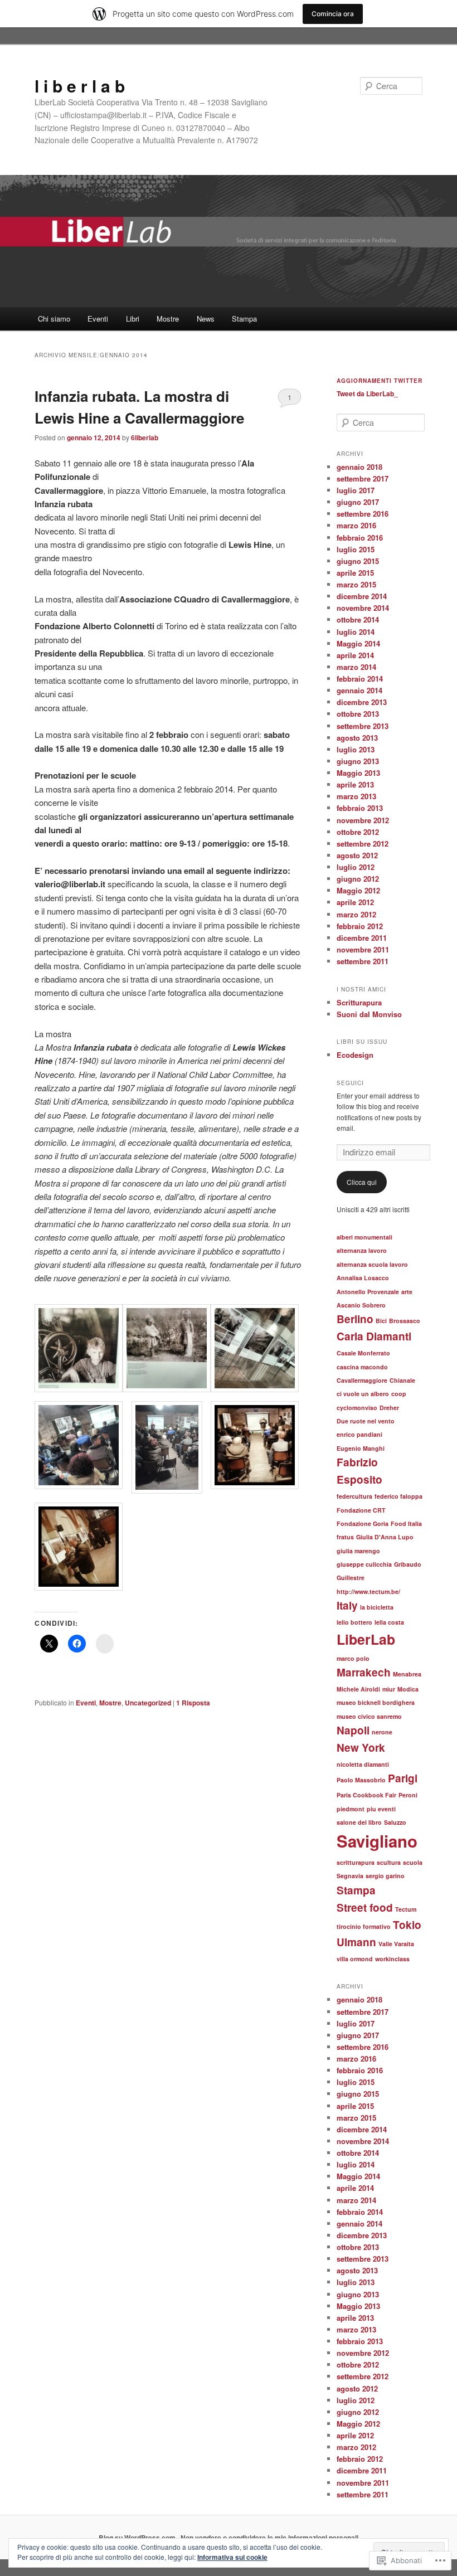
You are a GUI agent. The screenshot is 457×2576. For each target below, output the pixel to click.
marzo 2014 (356, 667)
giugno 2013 (358, 761)
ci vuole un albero (363, 1394)
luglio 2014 (356, 632)
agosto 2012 (357, 855)
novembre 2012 (363, 820)
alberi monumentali (364, 1237)
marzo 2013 (356, 796)
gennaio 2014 (359, 690)
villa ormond (355, 1959)
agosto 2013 (357, 738)
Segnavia (350, 1876)
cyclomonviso (357, 1408)
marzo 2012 (356, 914)
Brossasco (405, 1321)
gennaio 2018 (359, 467)
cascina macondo (362, 1367)
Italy (347, 1605)
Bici (381, 1321)
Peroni (408, 1795)
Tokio (407, 1925)
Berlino (355, 1319)
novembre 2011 (363, 949)
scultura (389, 1862)
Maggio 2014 (358, 643)
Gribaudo (408, 1564)
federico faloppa (398, 1496)
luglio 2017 (356, 490)
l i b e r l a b (80, 86)
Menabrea (407, 1674)
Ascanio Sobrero (361, 1305)
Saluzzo (395, 1822)
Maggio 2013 (358, 773)
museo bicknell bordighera (376, 1702)
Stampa (244, 319)
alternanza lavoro (362, 1250)
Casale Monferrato (363, 1353)
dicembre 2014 (362, 596)
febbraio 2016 (360, 538)
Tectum (406, 1909)
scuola (413, 1862)
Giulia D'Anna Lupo (385, 1537)
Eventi (98, 319)
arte (407, 1292)
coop (399, 1394)
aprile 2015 (355, 573)
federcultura (354, 1496)
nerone (382, 1732)
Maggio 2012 (358, 890)
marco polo (353, 1658)
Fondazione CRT (361, 1510)
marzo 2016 (356, 525)
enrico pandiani (359, 1434)
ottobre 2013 (358, 714)
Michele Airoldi (358, 1689)
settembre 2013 (363, 726)
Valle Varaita (396, 1944)
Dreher (389, 1408)
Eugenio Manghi (361, 1448)
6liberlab (145, 438)
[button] (79, 1350)
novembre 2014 (363, 608)
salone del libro (359, 1822)
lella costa (389, 1622)
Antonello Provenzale (368, 1292)
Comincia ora (333, 14)
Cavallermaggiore (362, 1380)
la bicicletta (377, 1607)
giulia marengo (358, 1551)
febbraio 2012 (360, 926)
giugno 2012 (358, 879)
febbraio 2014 (360, 679)
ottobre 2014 (358, 619)
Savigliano (377, 1841)
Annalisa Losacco (363, 1278)
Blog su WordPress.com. (138, 2538)
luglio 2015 (356, 549)
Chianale (402, 1380)
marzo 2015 (356, 584)
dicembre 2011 (362, 938)
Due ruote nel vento (366, 1421)
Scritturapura (359, 1002)
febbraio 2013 (360, 808)
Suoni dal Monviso (369, 1014)
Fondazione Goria (363, 1523)
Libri (133, 319)
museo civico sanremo (369, 1716)
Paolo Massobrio (361, 1780)
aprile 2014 (355, 655)
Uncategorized (148, 1703)
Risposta (193, 1703)
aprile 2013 (355, 784)
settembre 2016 (363, 514)
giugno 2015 (358, 561)
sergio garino (385, 1876)
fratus (345, 1537)
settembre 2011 (363, 961)
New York (361, 1748)
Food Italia (406, 1523)
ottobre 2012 (358, 832)
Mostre (168, 319)
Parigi (403, 1778)
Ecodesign (355, 1055)
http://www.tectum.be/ (368, 1591)
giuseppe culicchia (364, 1564)
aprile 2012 (355, 902)
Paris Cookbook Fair (366, 1795)
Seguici (350, 1083)
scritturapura (356, 1862)
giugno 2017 (358, 502)
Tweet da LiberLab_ (367, 393)
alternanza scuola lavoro (372, 1264)
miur (389, 1689)
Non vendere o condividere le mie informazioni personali (269, 2538)
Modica (408, 1689)
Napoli (353, 1730)
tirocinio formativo (364, 1926)
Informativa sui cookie (232, 2557)
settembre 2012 (363, 844)
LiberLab (366, 1639)
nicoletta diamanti (363, 1764)
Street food (365, 1907)
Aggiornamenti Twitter (380, 381)
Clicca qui (362, 1182)
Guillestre (351, 1578)
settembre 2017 (363, 478)
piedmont (351, 1809)
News (206, 319)
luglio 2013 (356, 749)
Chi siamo (54, 319)
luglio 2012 (356, 867)
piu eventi (381, 1809)
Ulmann (356, 1942)
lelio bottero (354, 1622)
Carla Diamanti (374, 1336)
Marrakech (364, 1672)
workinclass (392, 1959)
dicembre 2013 (362, 702)
